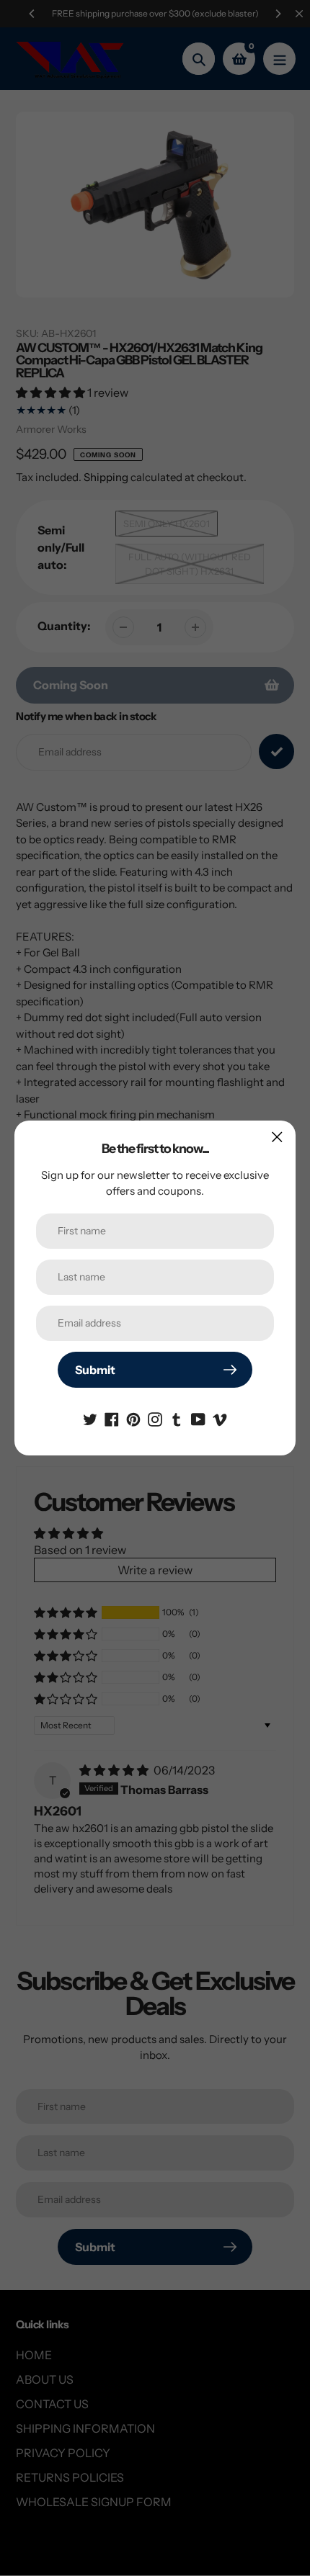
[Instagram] (155, 1418)
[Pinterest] (133, 1418)
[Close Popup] (277, 1137)
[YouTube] (198, 1418)
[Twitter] (90, 1418)
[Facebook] (112, 1418)
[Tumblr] (177, 1418)
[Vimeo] (220, 1418)
